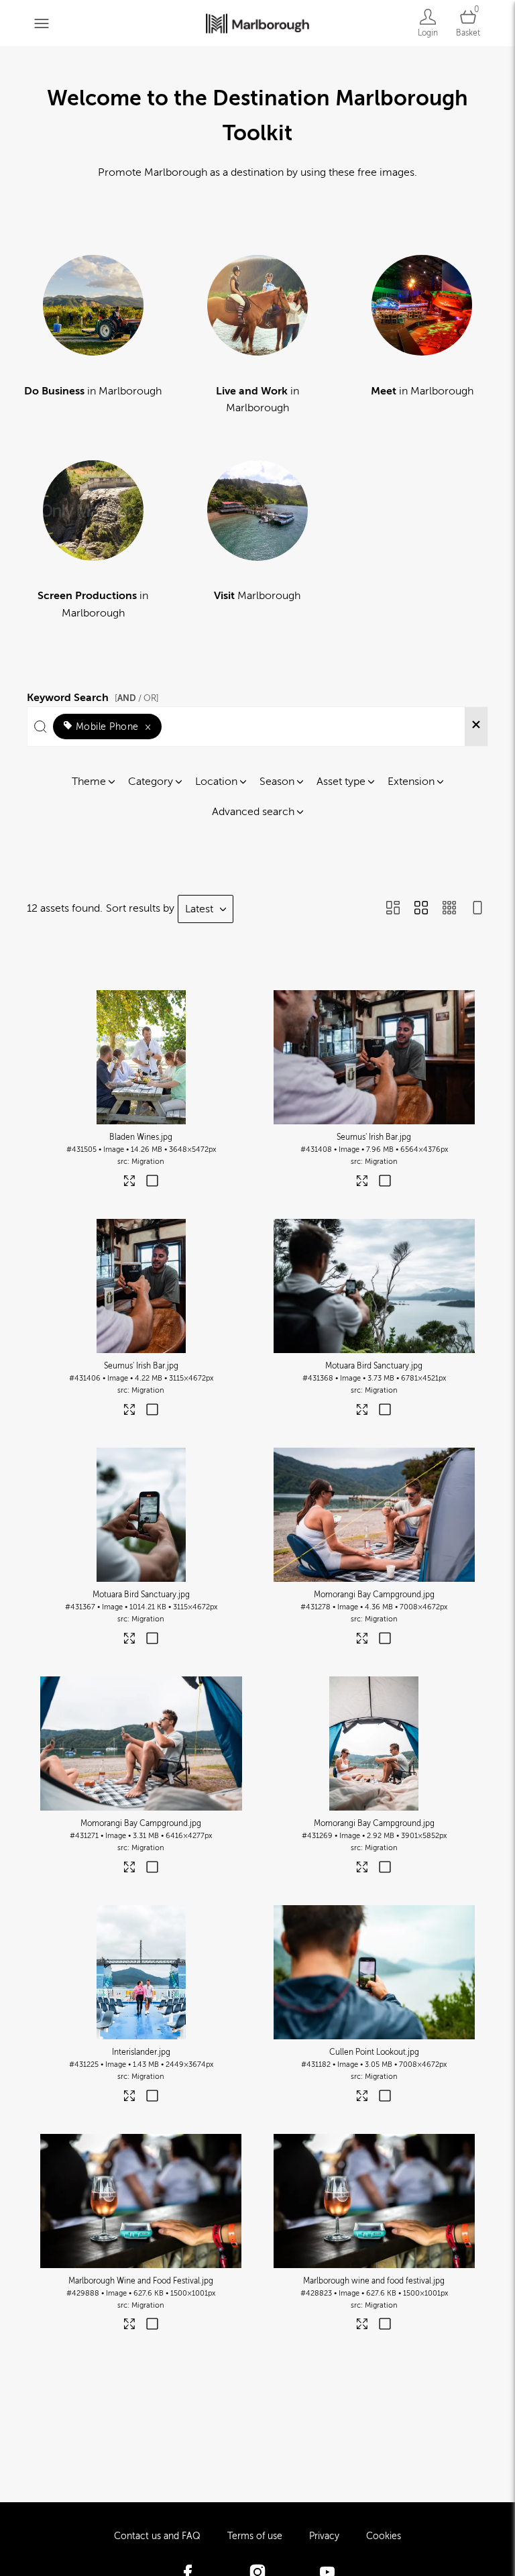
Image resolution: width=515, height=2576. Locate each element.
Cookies (384, 2536)
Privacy (324, 2536)
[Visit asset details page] (130, 1184)
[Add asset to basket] (152, 1182)
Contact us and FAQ (157, 2536)
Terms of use (255, 2536)
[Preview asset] (141, 1057)
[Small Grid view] (449, 909)
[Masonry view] (393, 909)
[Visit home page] (257, 23)
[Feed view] (477, 909)
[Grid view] (421, 909)
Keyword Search (93, 696)
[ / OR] (137, 698)
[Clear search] (476, 727)
